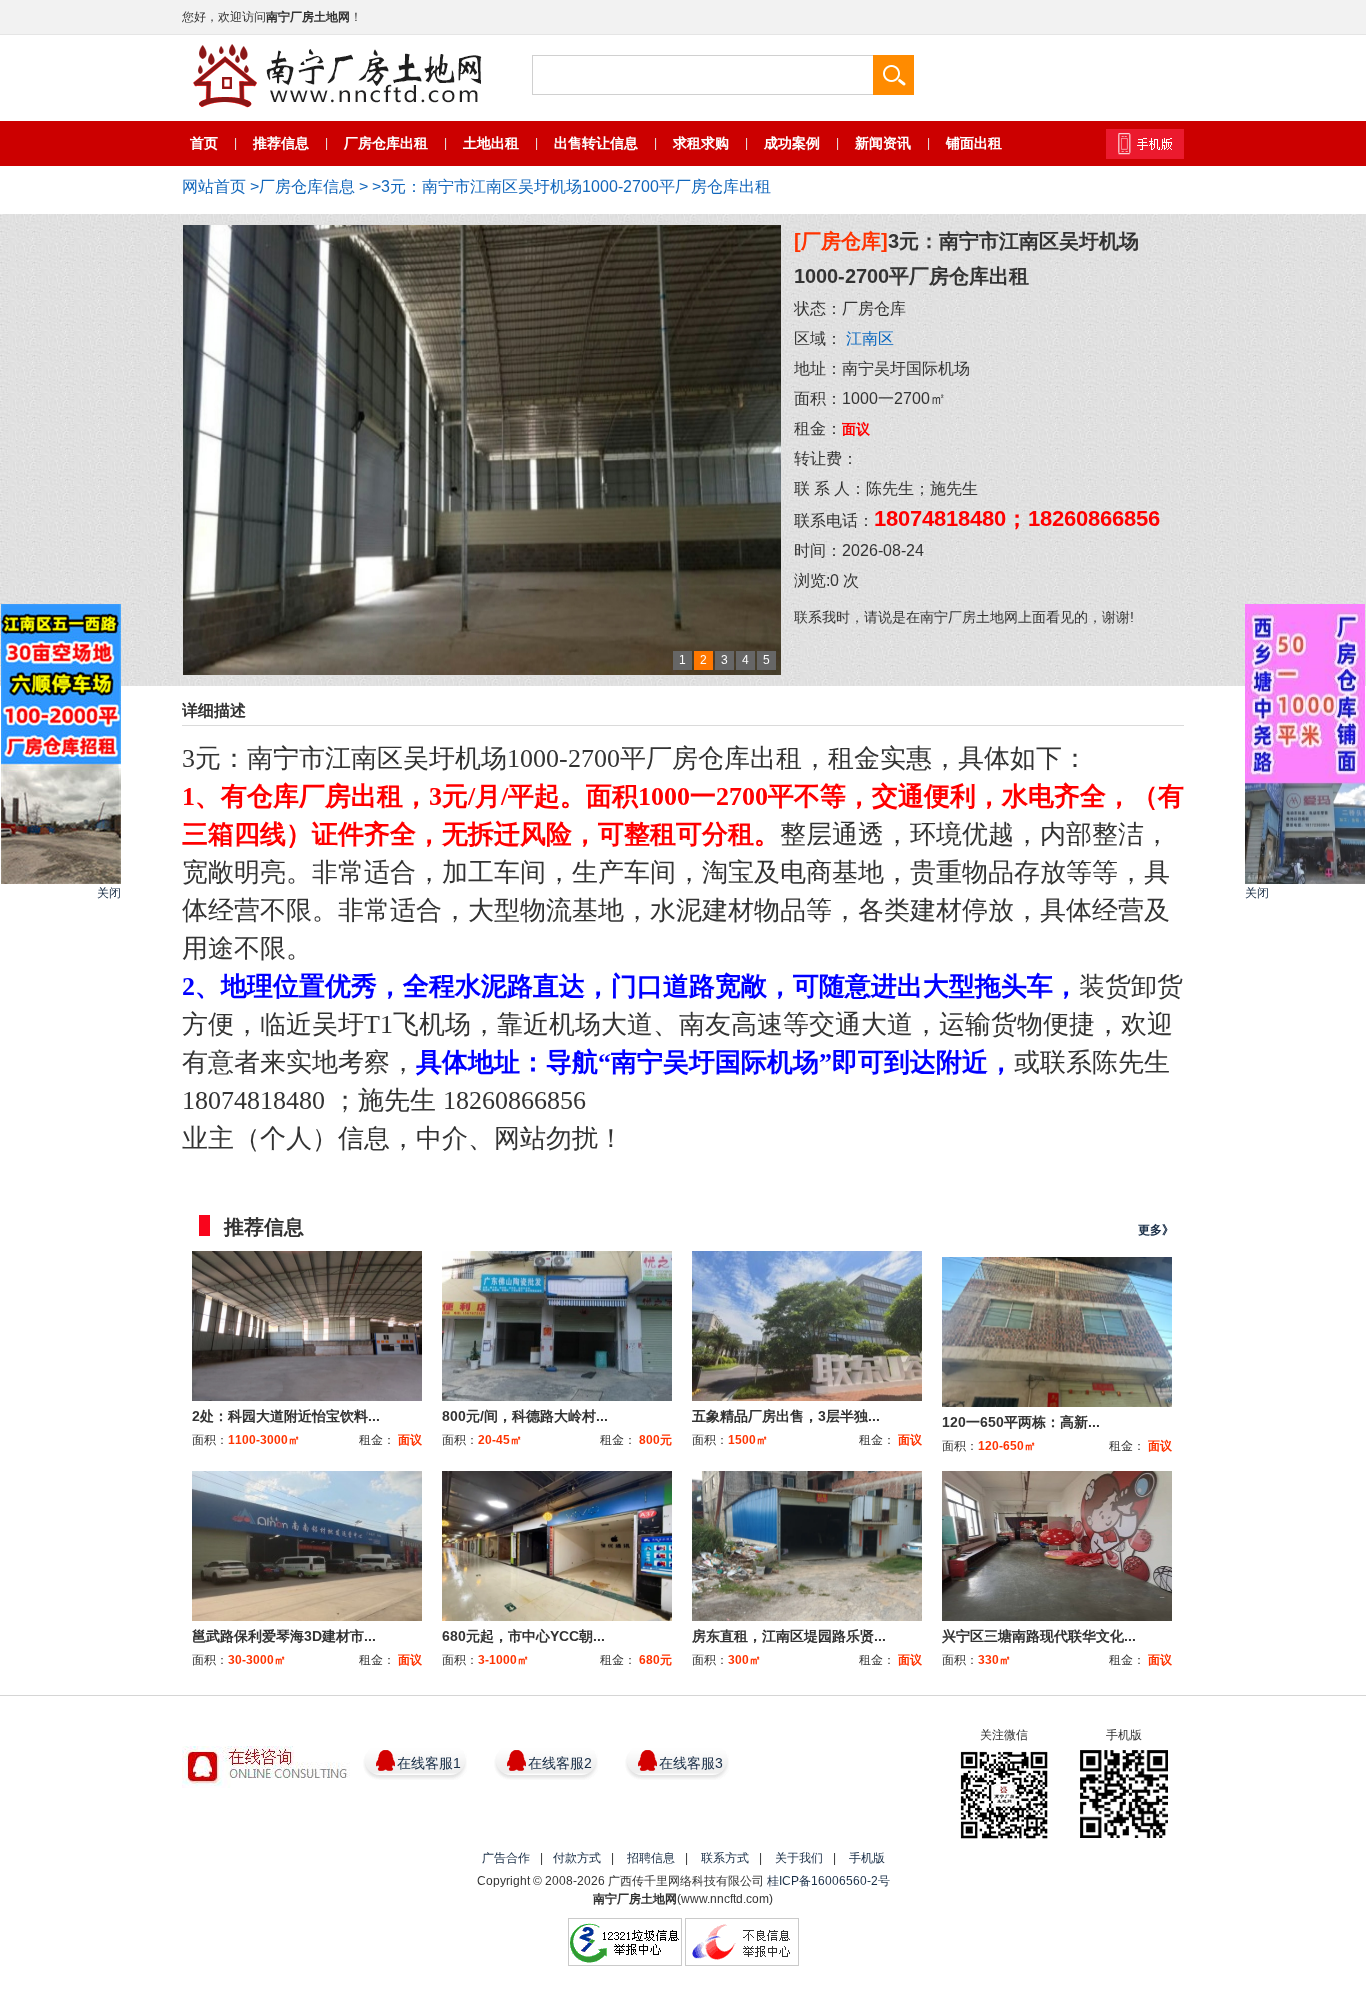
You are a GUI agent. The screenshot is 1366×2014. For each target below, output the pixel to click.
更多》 (1156, 1230)
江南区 (870, 338)
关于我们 (799, 1858)
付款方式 (577, 1858)
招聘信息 (651, 1858)
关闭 (109, 893)
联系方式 (725, 1858)
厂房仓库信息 (307, 186)
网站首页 (214, 186)
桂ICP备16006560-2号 (828, 1881)
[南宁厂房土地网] (337, 77)
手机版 (867, 1858)
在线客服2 (560, 1763)
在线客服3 (691, 1763)
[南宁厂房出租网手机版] (1145, 144)
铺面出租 (974, 143)
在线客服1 (429, 1763)
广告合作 (506, 1858)
